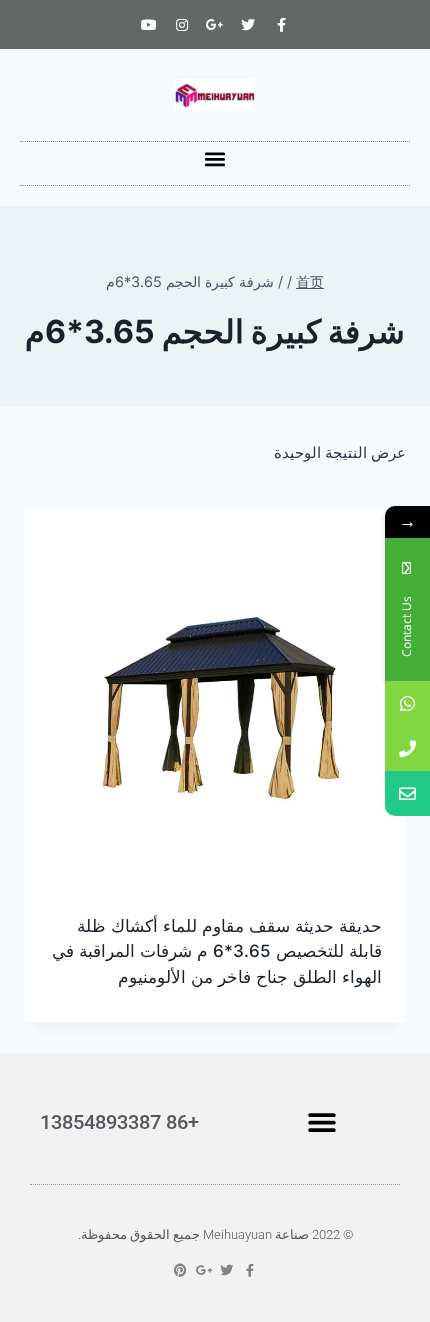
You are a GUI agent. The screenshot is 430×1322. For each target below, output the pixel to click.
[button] (215, 158)
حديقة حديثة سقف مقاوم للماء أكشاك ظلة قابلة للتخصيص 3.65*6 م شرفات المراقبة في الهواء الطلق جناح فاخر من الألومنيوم (217, 951)
